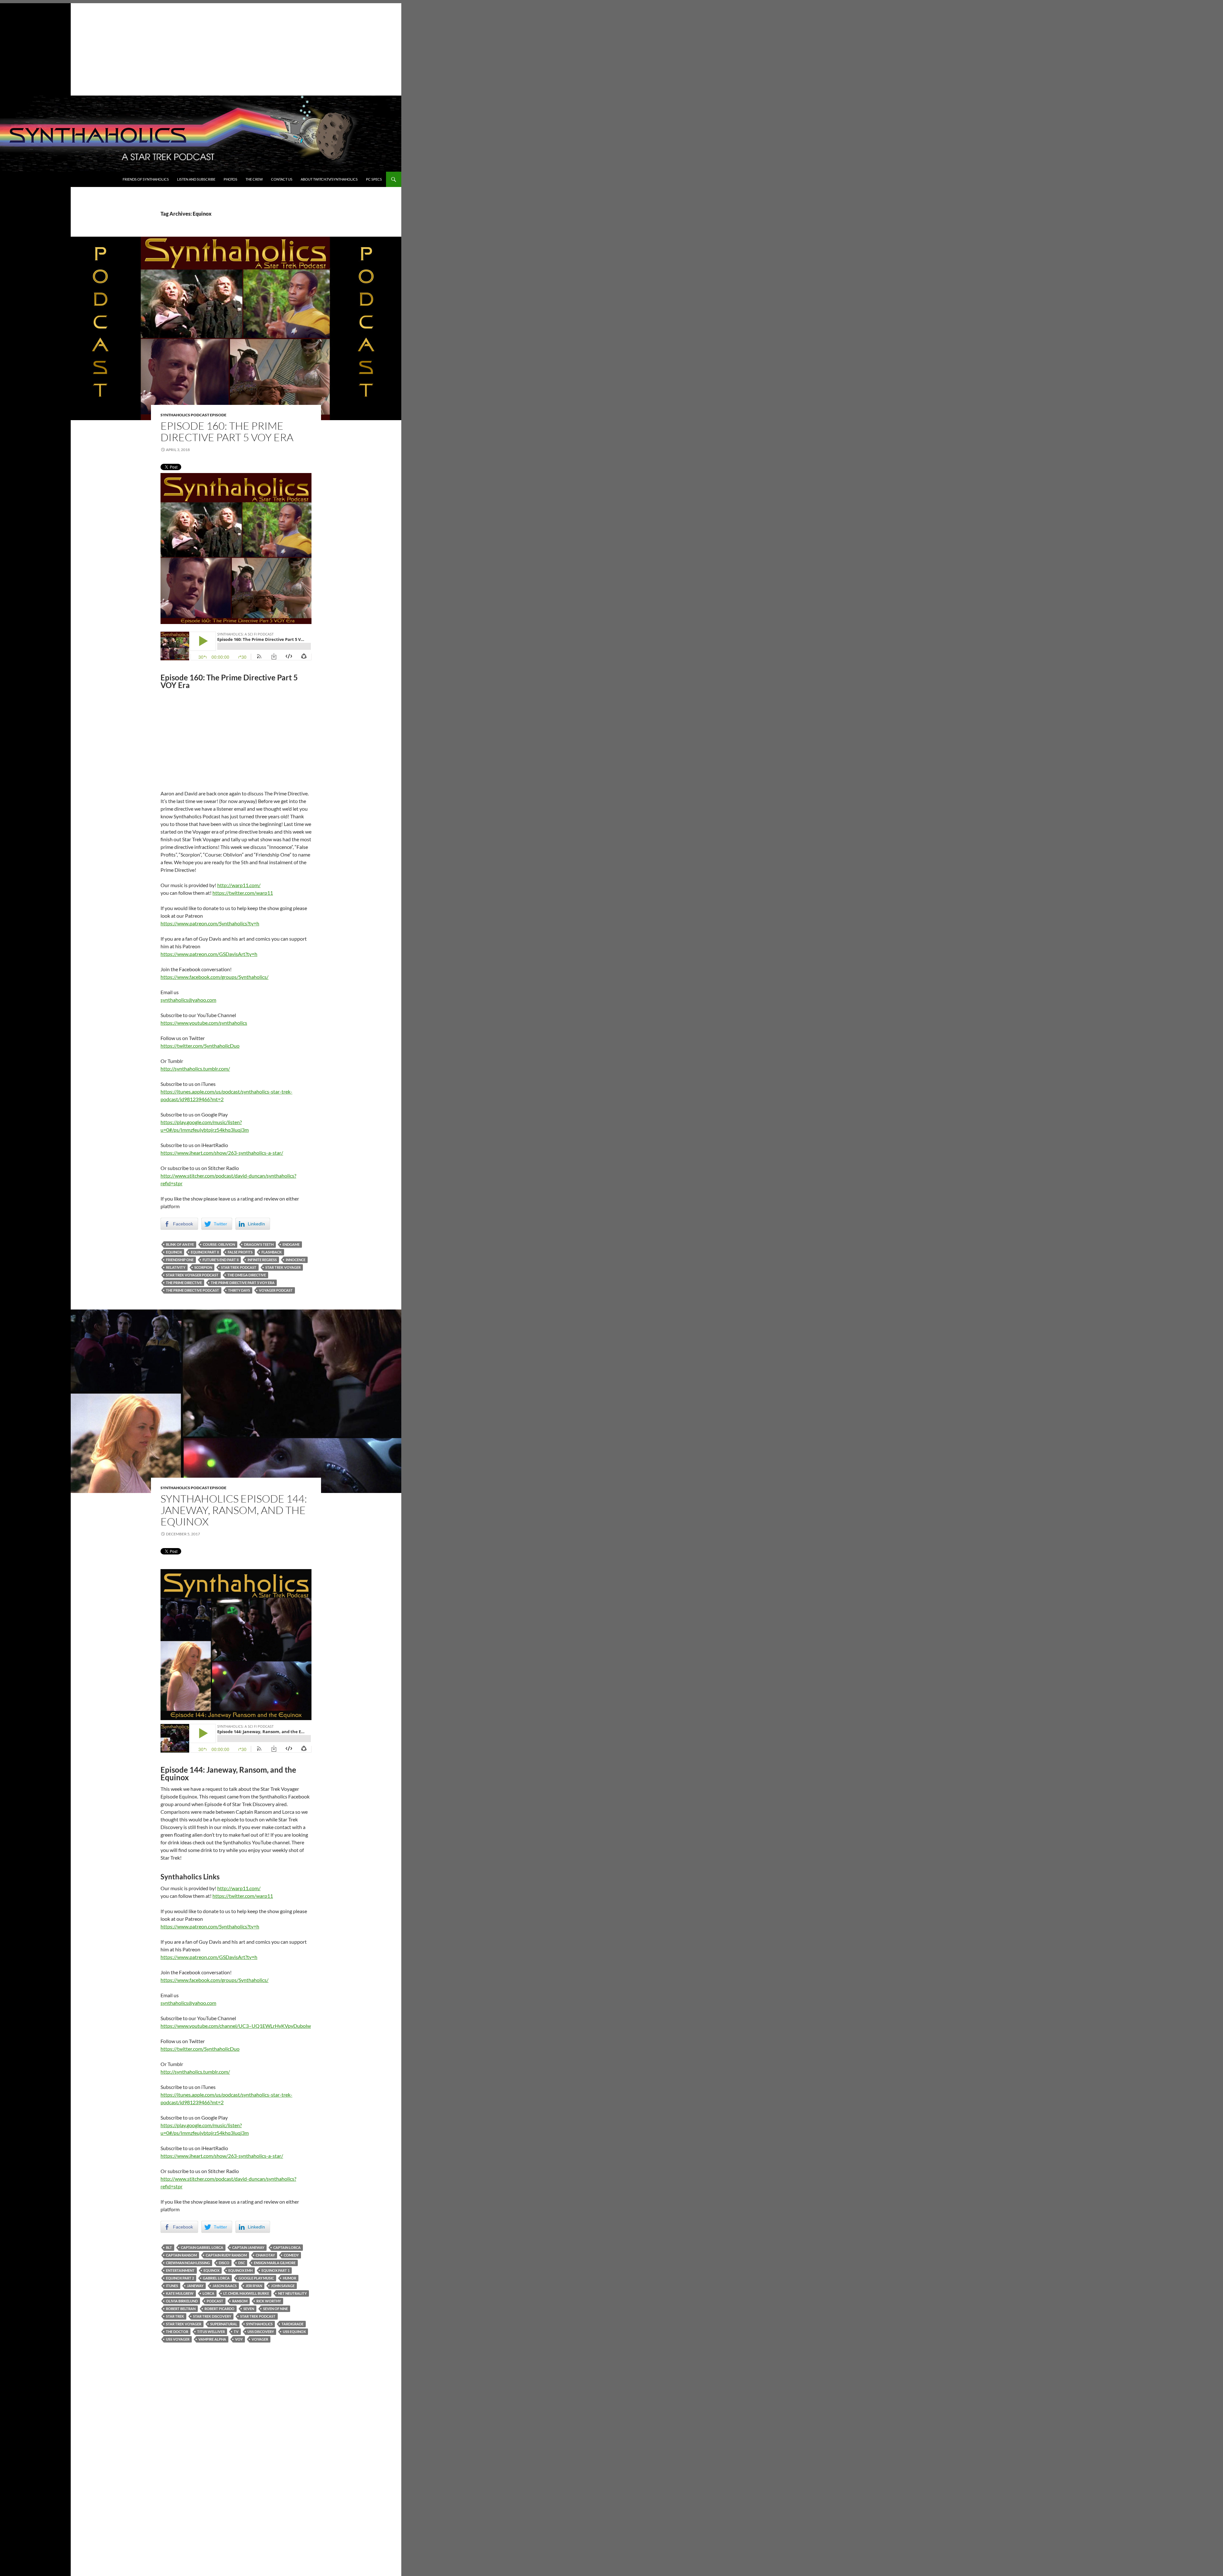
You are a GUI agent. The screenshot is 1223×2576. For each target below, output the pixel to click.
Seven (249, 2309)
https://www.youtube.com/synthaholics (204, 1023)
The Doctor (177, 2332)
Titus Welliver (211, 2332)
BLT (169, 2247)
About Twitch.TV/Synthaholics (329, 179)
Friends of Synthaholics (146, 179)
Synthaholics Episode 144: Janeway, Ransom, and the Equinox (234, 1510)
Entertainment (180, 2270)
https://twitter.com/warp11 (243, 893)
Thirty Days (239, 1290)
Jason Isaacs (225, 2286)
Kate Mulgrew (180, 2293)
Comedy (291, 2255)
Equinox (174, 1252)
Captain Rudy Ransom (226, 2255)
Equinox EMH (240, 2270)
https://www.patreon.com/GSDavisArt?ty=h (209, 954)
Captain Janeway (248, 2247)
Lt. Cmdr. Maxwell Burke (246, 2293)
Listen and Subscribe (196, 179)
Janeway (195, 2286)
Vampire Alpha (212, 2339)
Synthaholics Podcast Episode (193, 415)
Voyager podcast (276, 1290)
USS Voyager (178, 2339)
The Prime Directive (184, 1283)
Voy (239, 2339)
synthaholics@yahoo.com (188, 1000)
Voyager (260, 2339)
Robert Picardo (219, 2309)
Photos (230, 179)
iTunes (172, 2286)
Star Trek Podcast (239, 1267)
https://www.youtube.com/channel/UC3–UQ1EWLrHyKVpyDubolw (236, 2026)
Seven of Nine (275, 2309)
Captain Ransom (181, 2255)
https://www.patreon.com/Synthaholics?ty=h (210, 923)
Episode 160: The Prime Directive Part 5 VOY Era (227, 431)
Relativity (176, 1267)
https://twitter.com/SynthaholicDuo (200, 1046)
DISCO (224, 2263)
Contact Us (282, 179)
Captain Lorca (287, 2247)
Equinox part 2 (180, 2278)
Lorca (208, 2293)
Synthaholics (259, 2324)
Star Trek (175, 2316)
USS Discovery (261, 2332)
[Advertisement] (201, 48)
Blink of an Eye (180, 1244)
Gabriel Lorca (216, 2278)
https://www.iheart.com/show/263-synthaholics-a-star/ (222, 1153)
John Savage (283, 2286)
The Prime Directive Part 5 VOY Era (243, 1283)
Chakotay (265, 2255)
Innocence (296, 1260)
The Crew (254, 179)
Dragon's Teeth (259, 1244)
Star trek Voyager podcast (192, 1275)
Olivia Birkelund (182, 2301)
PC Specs (374, 179)
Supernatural (224, 2324)
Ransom (240, 2301)
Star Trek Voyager (283, 1267)
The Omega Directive (247, 1275)
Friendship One (180, 1260)
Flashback (272, 1252)
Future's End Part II (221, 1260)
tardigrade (293, 2324)
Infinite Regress (262, 1260)
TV (236, 2332)
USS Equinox (294, 2332)
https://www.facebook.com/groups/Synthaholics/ (215, 977)
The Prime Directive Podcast (193, 1290)
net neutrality (292, 2293)
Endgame (291, 1244)
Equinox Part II (205, 1252)
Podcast (215, 2301)
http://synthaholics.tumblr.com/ (195, 1069)
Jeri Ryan (254, 2286)
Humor (290, 2278)
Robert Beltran (181, 2309)
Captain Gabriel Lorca (202, 2247)
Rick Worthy (269, 2301)
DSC (242, 2263)
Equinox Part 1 (275, 2270)
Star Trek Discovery (212, 2316)
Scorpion (203, 1267)
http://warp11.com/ (239, 885)
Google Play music (256, 2278)
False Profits (240, 1252)
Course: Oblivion (219, 1244)
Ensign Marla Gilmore (275, 2263)
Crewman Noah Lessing (188, 2263)
